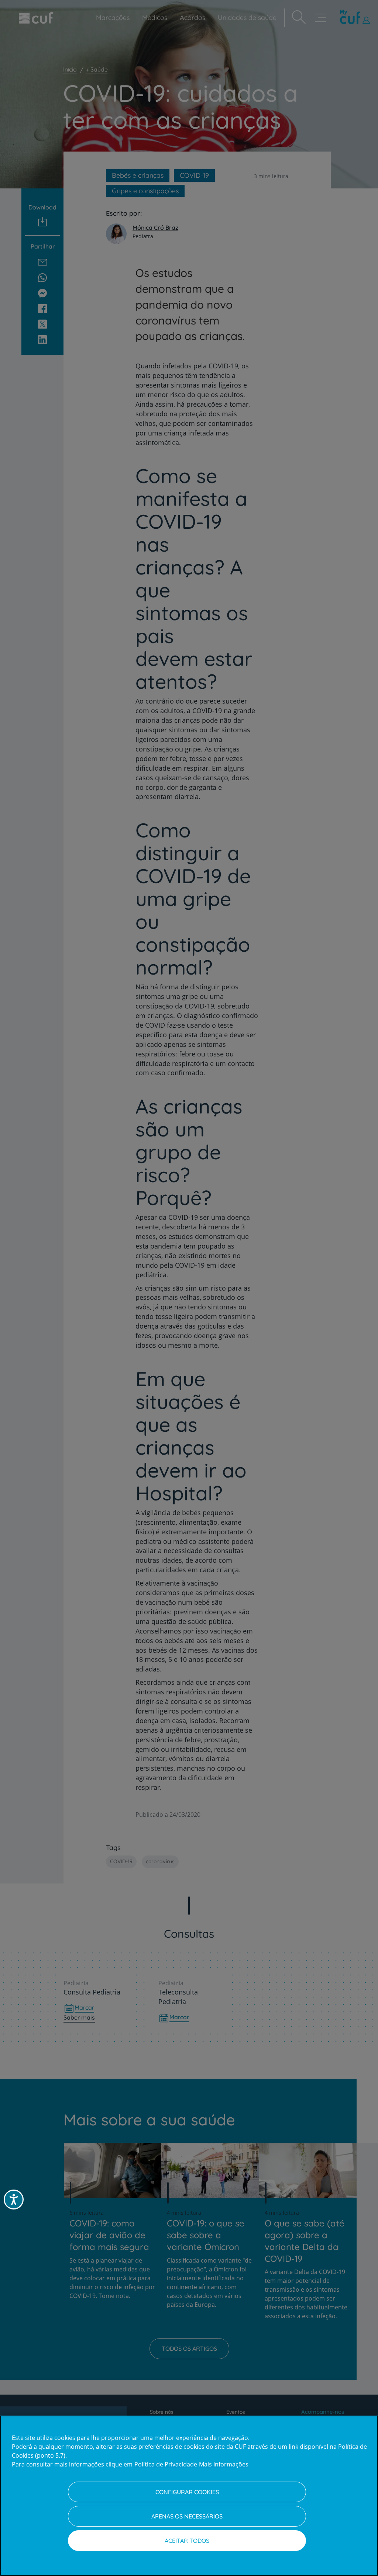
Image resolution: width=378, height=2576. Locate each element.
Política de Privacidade (166, 2464)
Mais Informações (224, 2464)
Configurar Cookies (187, 2492)
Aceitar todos (187, 2541)
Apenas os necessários (187, 2516)
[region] (189, 2496)
